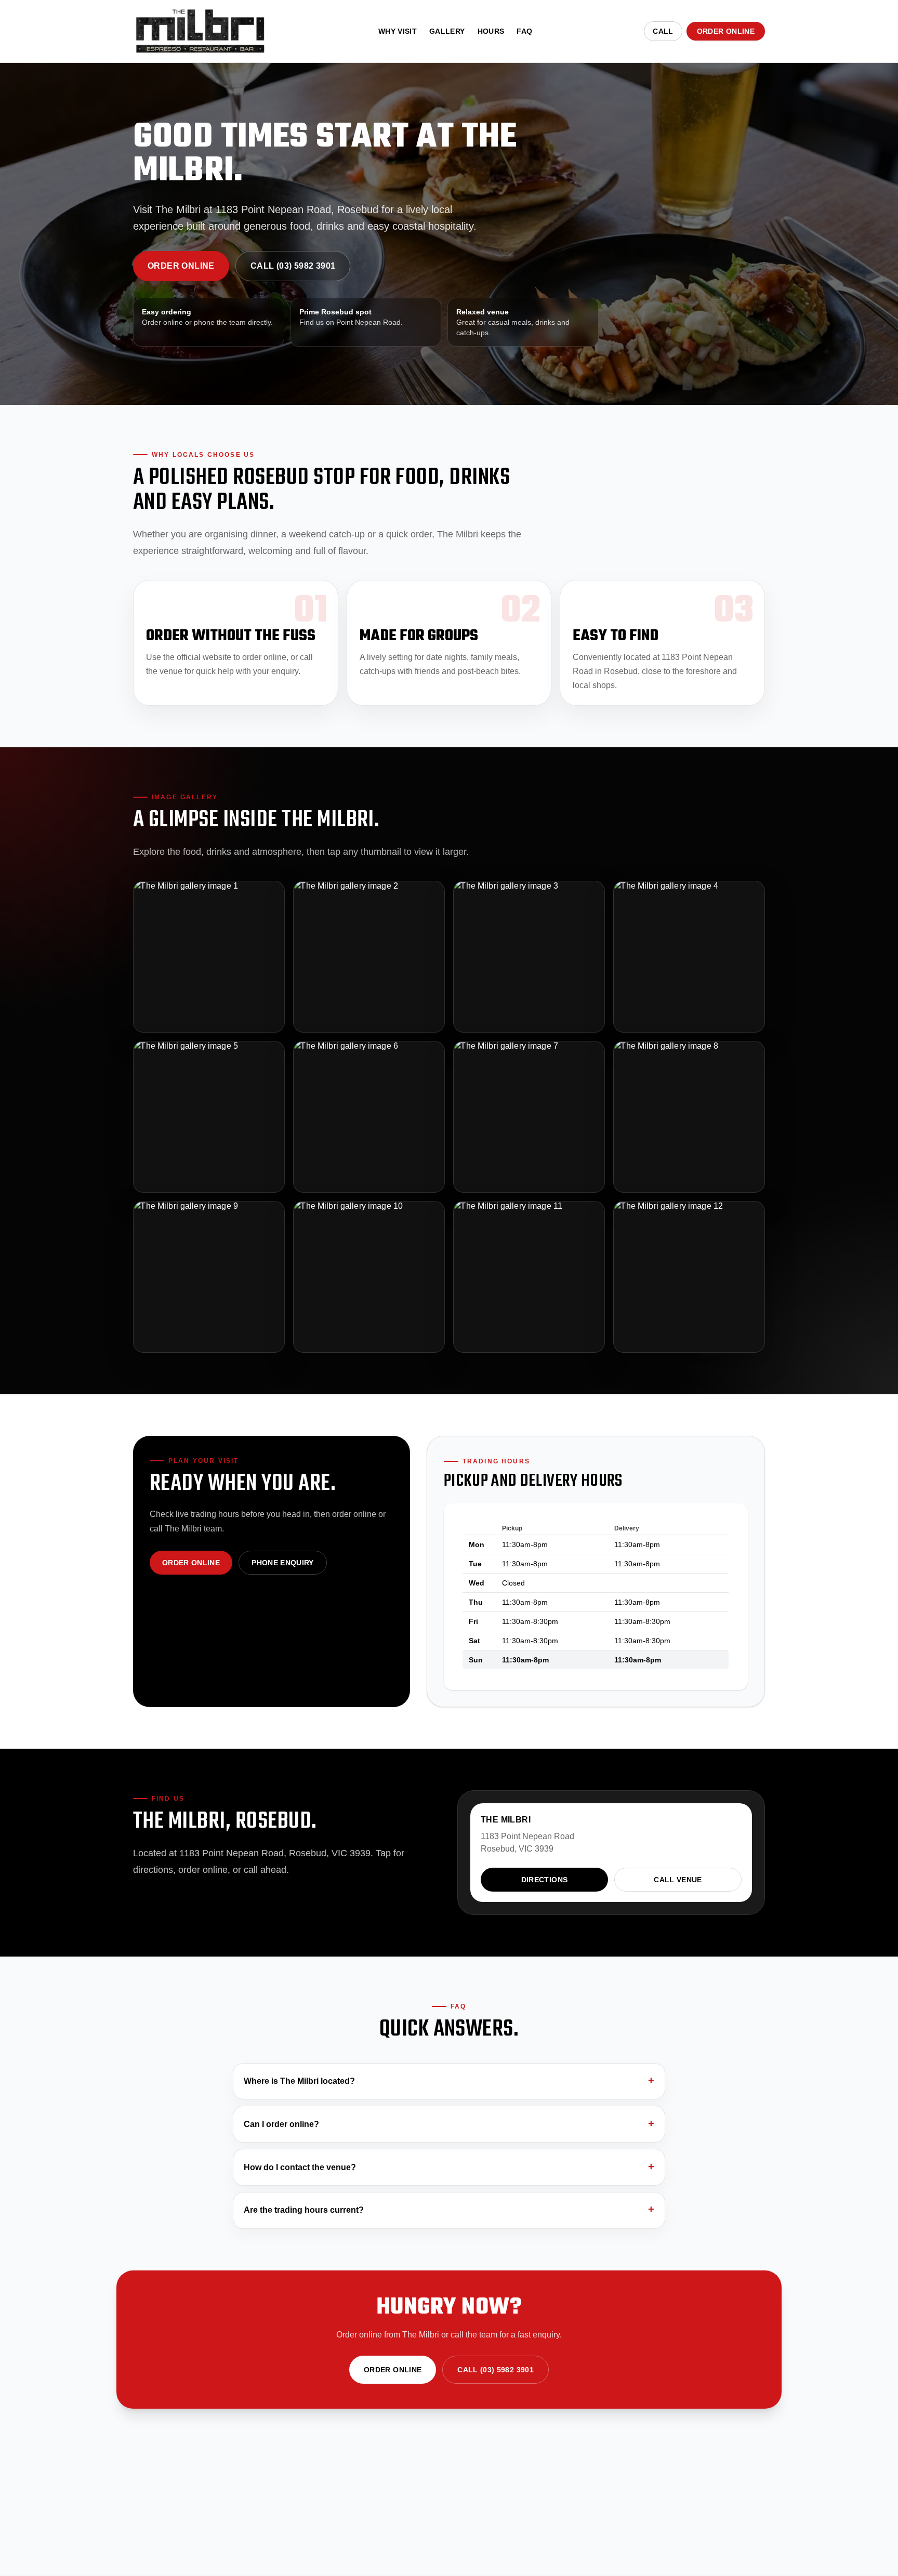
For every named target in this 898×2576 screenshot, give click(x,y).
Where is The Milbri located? (299, 2081)
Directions (545, 1880)
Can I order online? (281, 2124)
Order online (726, 31)
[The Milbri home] (200, 31)
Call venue (678, 1880)
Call (663, 31)
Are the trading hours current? (304, 2210)
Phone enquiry (283, 1563)
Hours (491, 31)
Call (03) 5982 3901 (293, 266)
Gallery (447, 31)
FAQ (524, 31)
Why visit (398, 31)
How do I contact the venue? (300, 2167)
